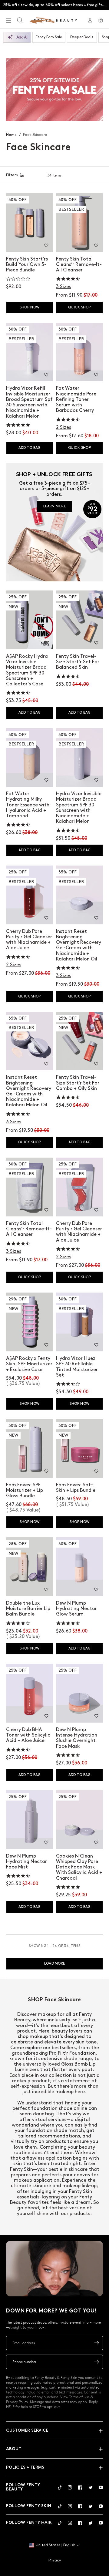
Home (11, 135)
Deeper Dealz (82, 37)
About (14, 2449)
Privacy (55, 2560)
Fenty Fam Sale (49, 37)
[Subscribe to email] (97, 2343)
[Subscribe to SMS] (97, 2362)
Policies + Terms (25, 2468)
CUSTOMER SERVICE (27, 2431)
